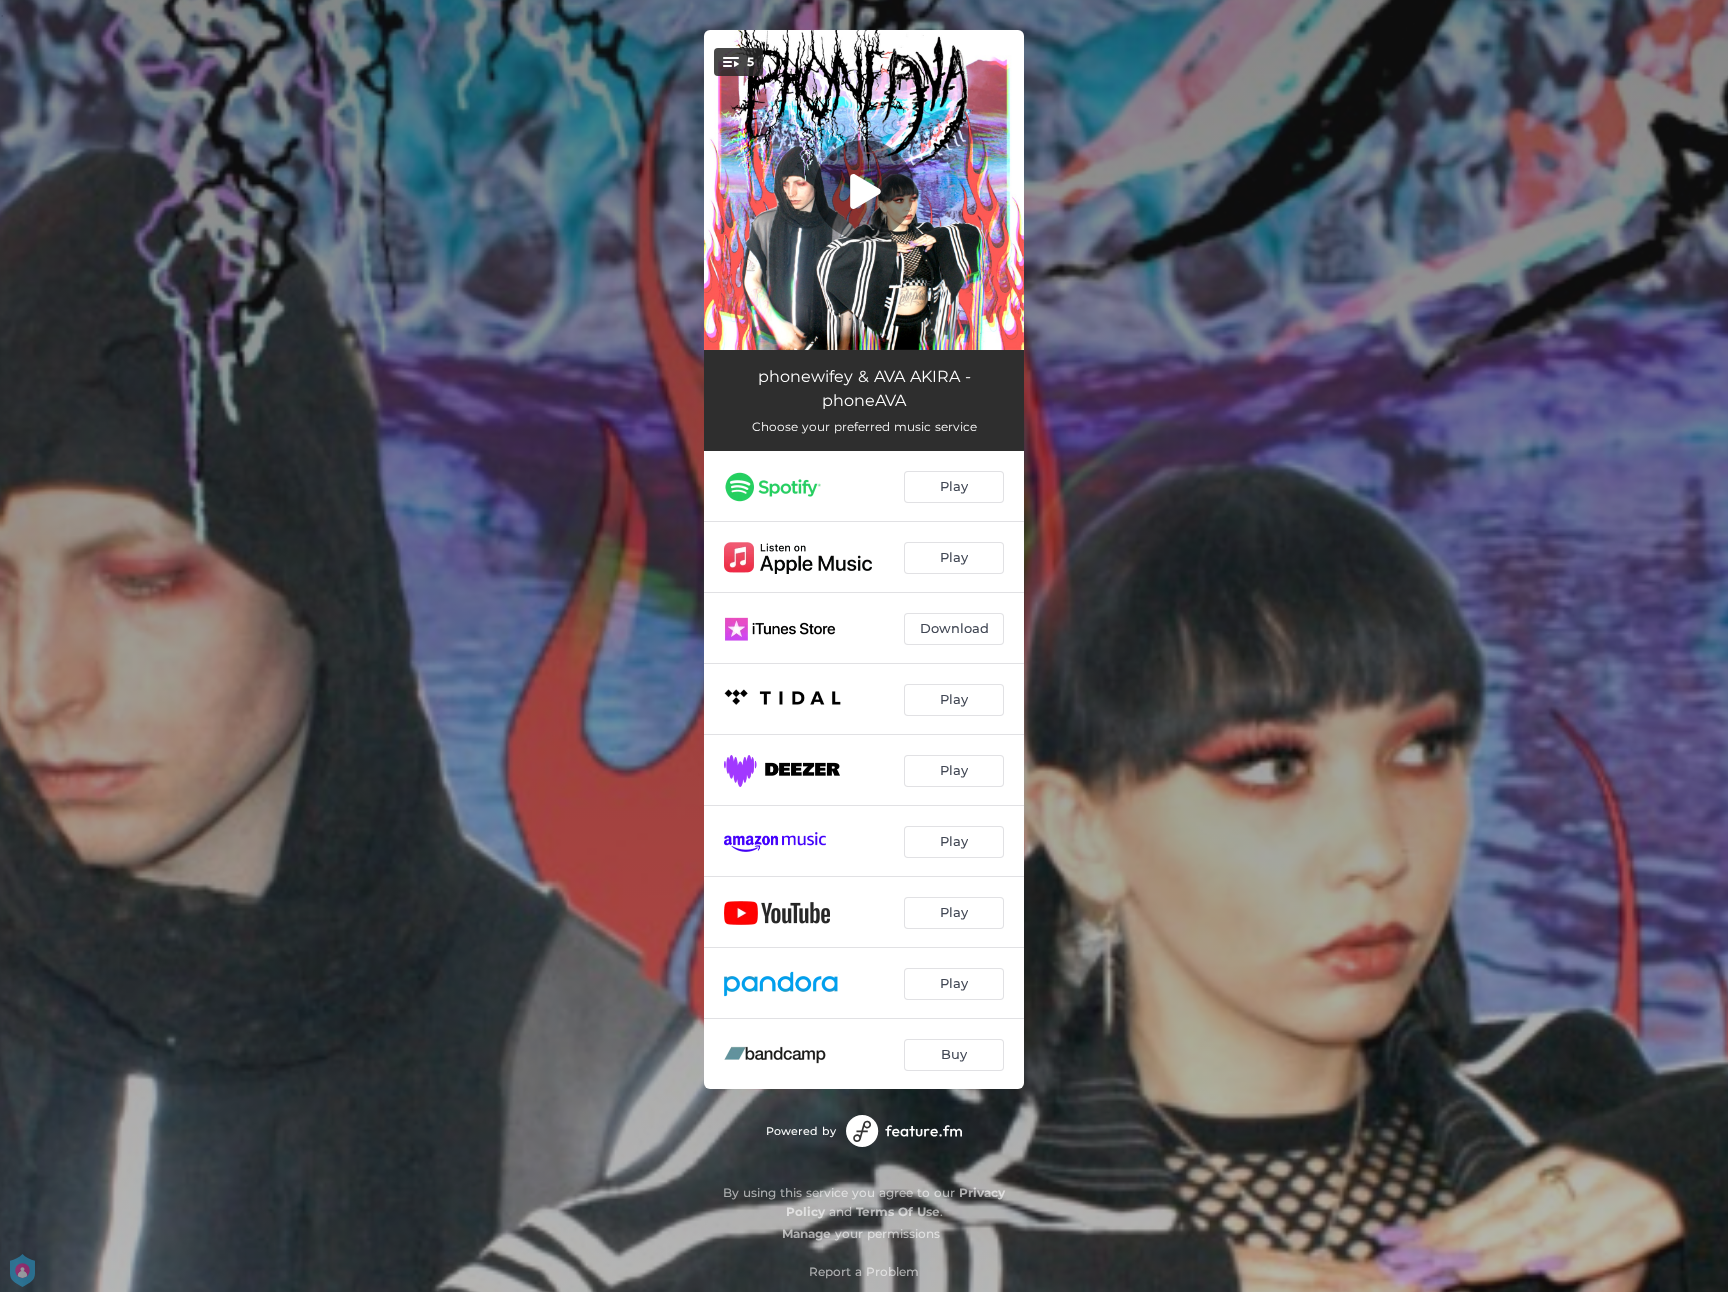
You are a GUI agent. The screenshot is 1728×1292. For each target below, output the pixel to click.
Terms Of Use (898, 1211)
